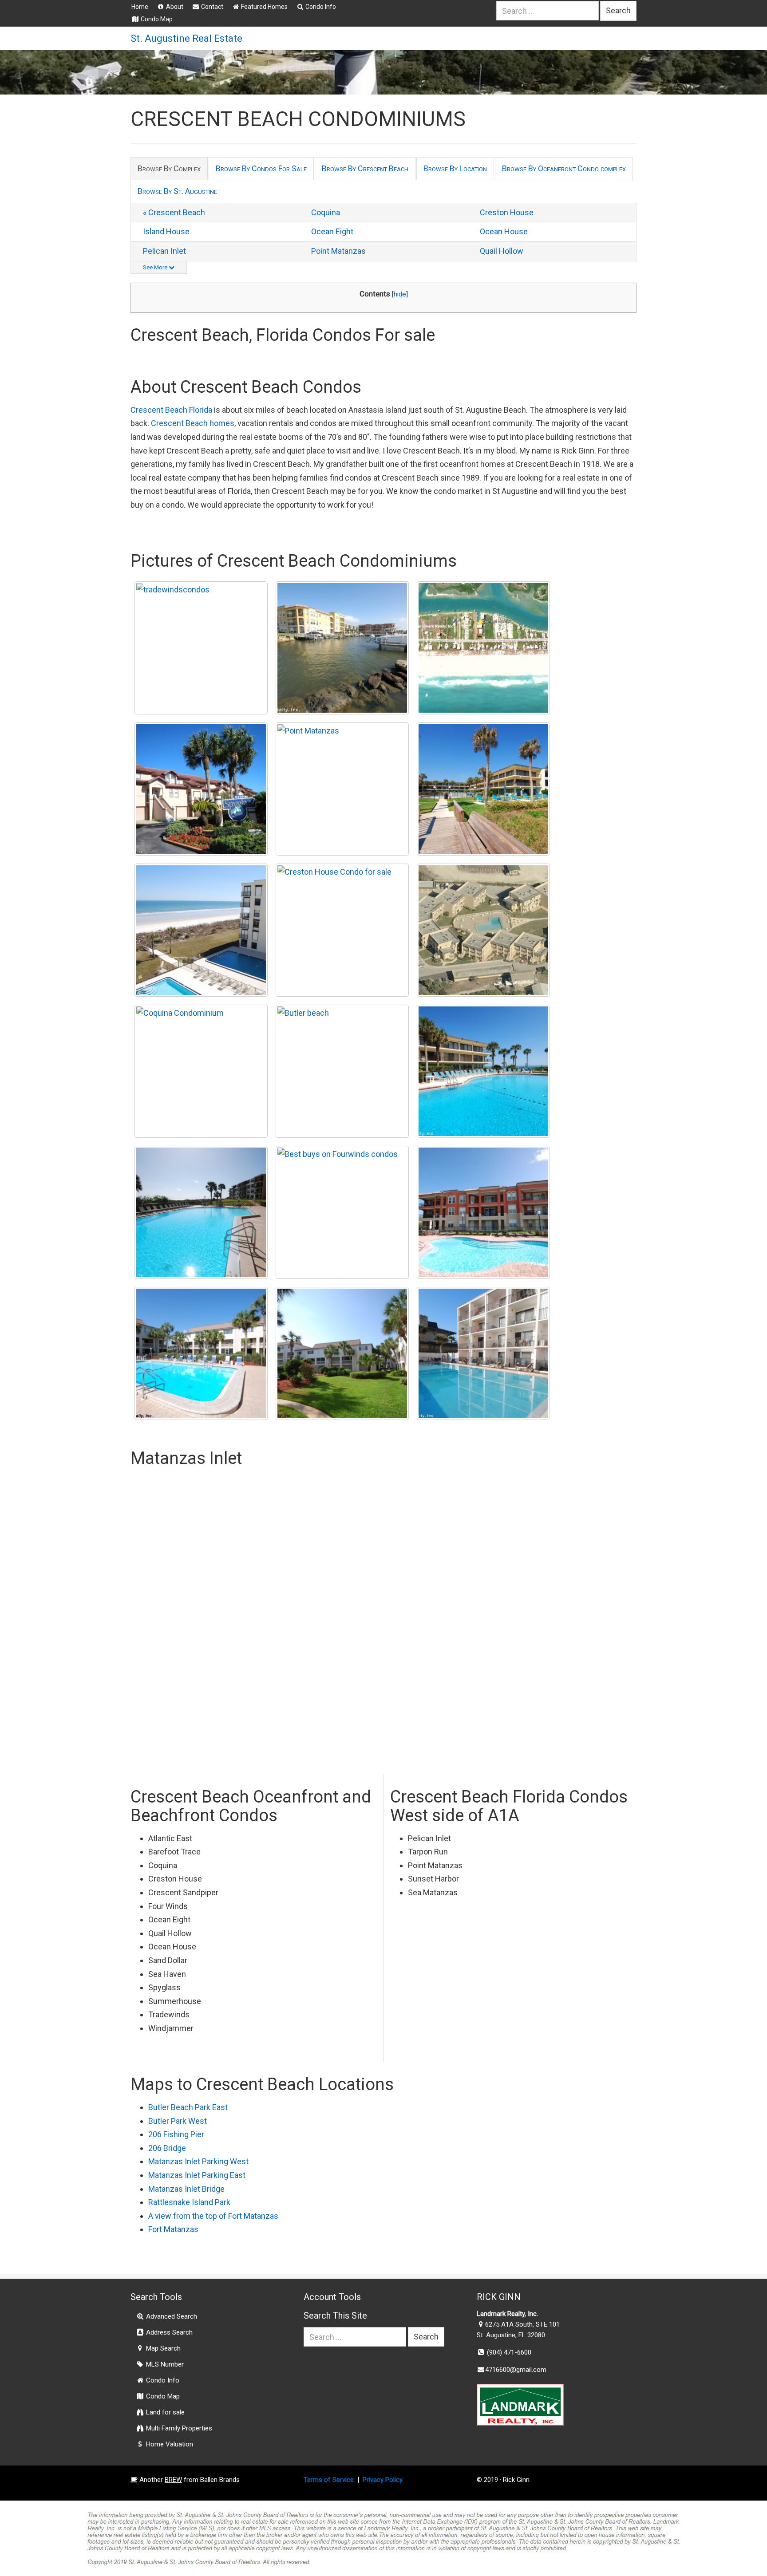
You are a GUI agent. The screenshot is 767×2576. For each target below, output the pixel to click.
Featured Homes (264, 7)
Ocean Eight (332, 231)
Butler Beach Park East (188, 2107)
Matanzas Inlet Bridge (186, 2189)
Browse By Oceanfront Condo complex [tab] (564, 168)
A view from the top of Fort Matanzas (213, 2216)
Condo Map (156, 19)
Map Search (162, 2348)
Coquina (326, 212)
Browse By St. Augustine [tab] (177, 191)
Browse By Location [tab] (455, 168)
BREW (173, 2480)
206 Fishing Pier (176, 2134)
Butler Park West (178, 2121)
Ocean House (504, 231)
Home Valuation (169, 2444)
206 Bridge (167, 2148)
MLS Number (164, 2364)
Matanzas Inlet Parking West (198, 2161)
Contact (212, 7)
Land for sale (164, 2412)
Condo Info (320, 7)
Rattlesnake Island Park (189, 2202)
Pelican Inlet (164, 251)
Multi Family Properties (178, 2428)
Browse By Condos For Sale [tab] (261, 168)
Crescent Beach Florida (171, 410)
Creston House (507, 212)
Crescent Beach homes (193, 423)
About (174, 7)
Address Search (168, 2332)
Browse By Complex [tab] (169, 168)
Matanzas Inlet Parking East (197, 2175)
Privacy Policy (383, 2480)
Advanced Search (171, 2316)
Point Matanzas (338, 251)
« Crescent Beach (174, 212)
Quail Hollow (502, 251)
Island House (166, 231)
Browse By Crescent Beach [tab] (365, 168)
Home (140, 7)
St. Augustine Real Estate (186, 38)
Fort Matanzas (173, 2229)
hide (400, 294)
